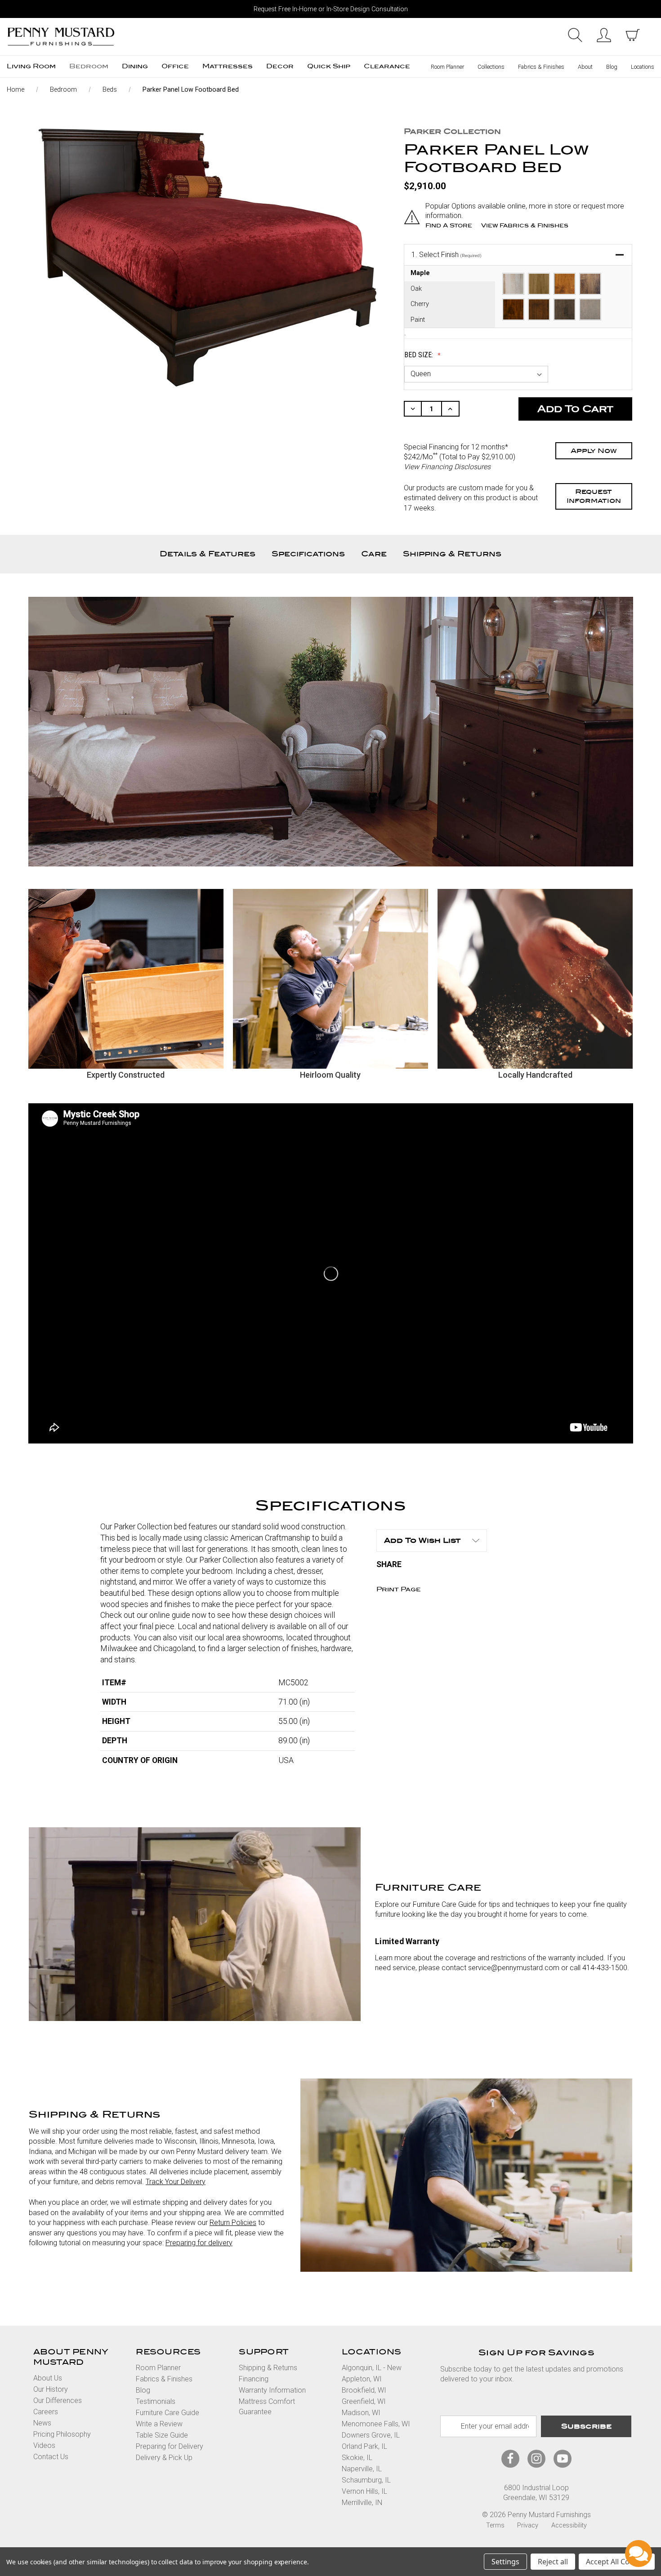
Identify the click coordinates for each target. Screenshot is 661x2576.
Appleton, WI (362, 2379)
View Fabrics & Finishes (525, 225)
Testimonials (156, 2401)
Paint (418, 320)
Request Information (594, 496)
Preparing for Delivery (170, 2446)
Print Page (399, 1589)
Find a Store (449, 225)
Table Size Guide (162, 2435)
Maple (420, 273)
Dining (135, 66)
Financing (254, 2379)
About (585, 67)
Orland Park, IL (364, 2446)
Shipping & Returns (452, 554)
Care (374, 554)
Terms (495, 2525)
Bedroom (89, 66)
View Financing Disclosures (447, 467)
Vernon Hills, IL (364, 2491)
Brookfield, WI (364, 2390)
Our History (51, 2389)
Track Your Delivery (176, 2182)
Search (575, 35)
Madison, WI (361, 2413)
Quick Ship (329, 66)
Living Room (31, 66)
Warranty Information (272, 2390)
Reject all (553, 2562)
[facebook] (510, 2458)
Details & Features (208, 554)
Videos (44, 2445)
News (42, 2423)
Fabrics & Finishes (541, 67)
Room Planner (447, 67)
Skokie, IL (357, 2458)
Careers (46, 2412)
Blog (612, 67)
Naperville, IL (362, 2469)
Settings (505, 2562)
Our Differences (58, 2401)
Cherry (420, 304)
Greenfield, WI (364, 2401)
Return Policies (233, 2223)
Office (175, 66)
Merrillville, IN (362, 2503)
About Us (48, 2378)
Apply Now (594, 451)
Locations (643, 67)
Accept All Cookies (617, 2562)
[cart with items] (633, 35)
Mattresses (228, 66)
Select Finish (447, 255)
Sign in (604, 35)
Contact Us (51, 2457)
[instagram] (536, 2458)
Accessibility (569, 2525)
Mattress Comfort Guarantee (267, 2406)
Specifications (308, 554)
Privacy (528, 2525)
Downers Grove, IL (371, 2435)
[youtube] (563, 2458)
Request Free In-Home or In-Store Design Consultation (331, 9)
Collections (491, 67)
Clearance (387, 66)
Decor (280, 66)
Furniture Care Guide (167, 2413)
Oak (416, 289)
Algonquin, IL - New (372, 2368)
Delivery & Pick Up (164, 2458)
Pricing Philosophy (62, 2434)
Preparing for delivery (199, 2243)
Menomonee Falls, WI (376, 2424)
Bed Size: (420, 355)
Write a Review (159, 2424)
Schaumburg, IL (366, 2480)
